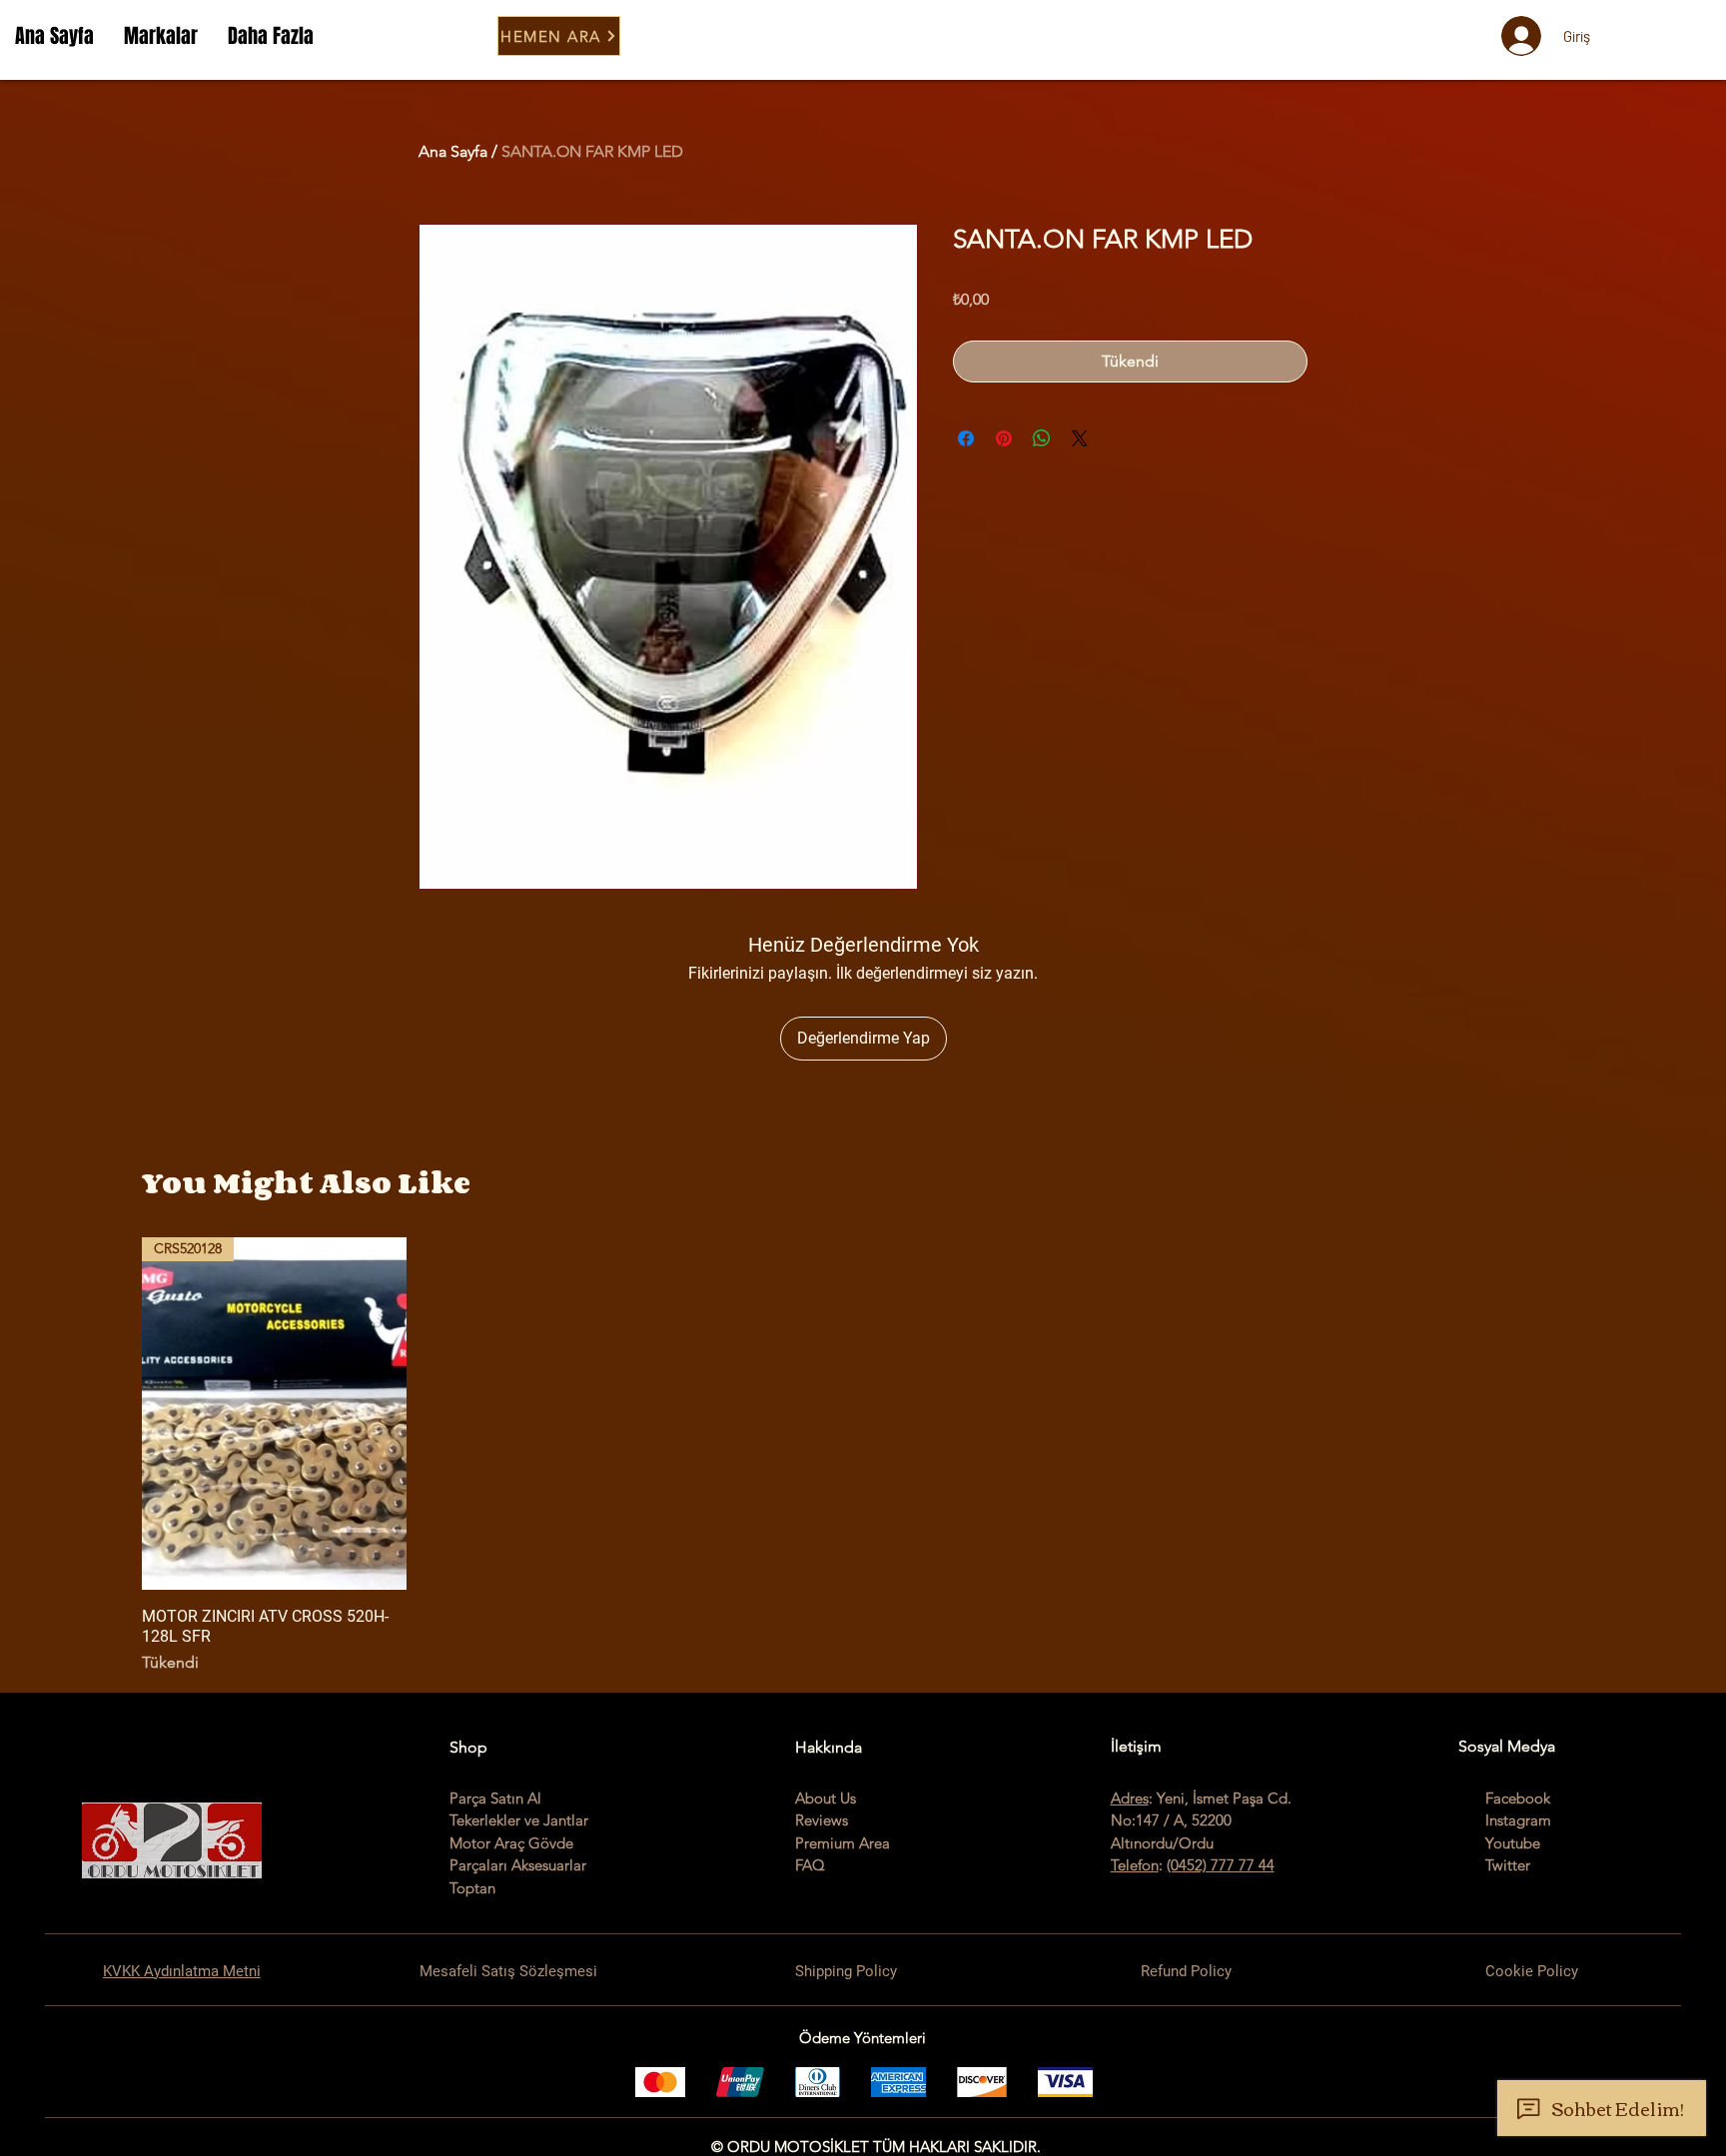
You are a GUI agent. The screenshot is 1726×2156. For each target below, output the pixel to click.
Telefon (1135, 1865)
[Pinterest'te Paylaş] (1004, 438)
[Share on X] (1080, 438)
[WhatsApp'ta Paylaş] (1042, 438)
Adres (1130, 1798)
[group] (863, 1455)
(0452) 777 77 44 (1221, 1865)
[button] (161, 36)
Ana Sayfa (453, 151)
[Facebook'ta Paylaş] (966, 438)
